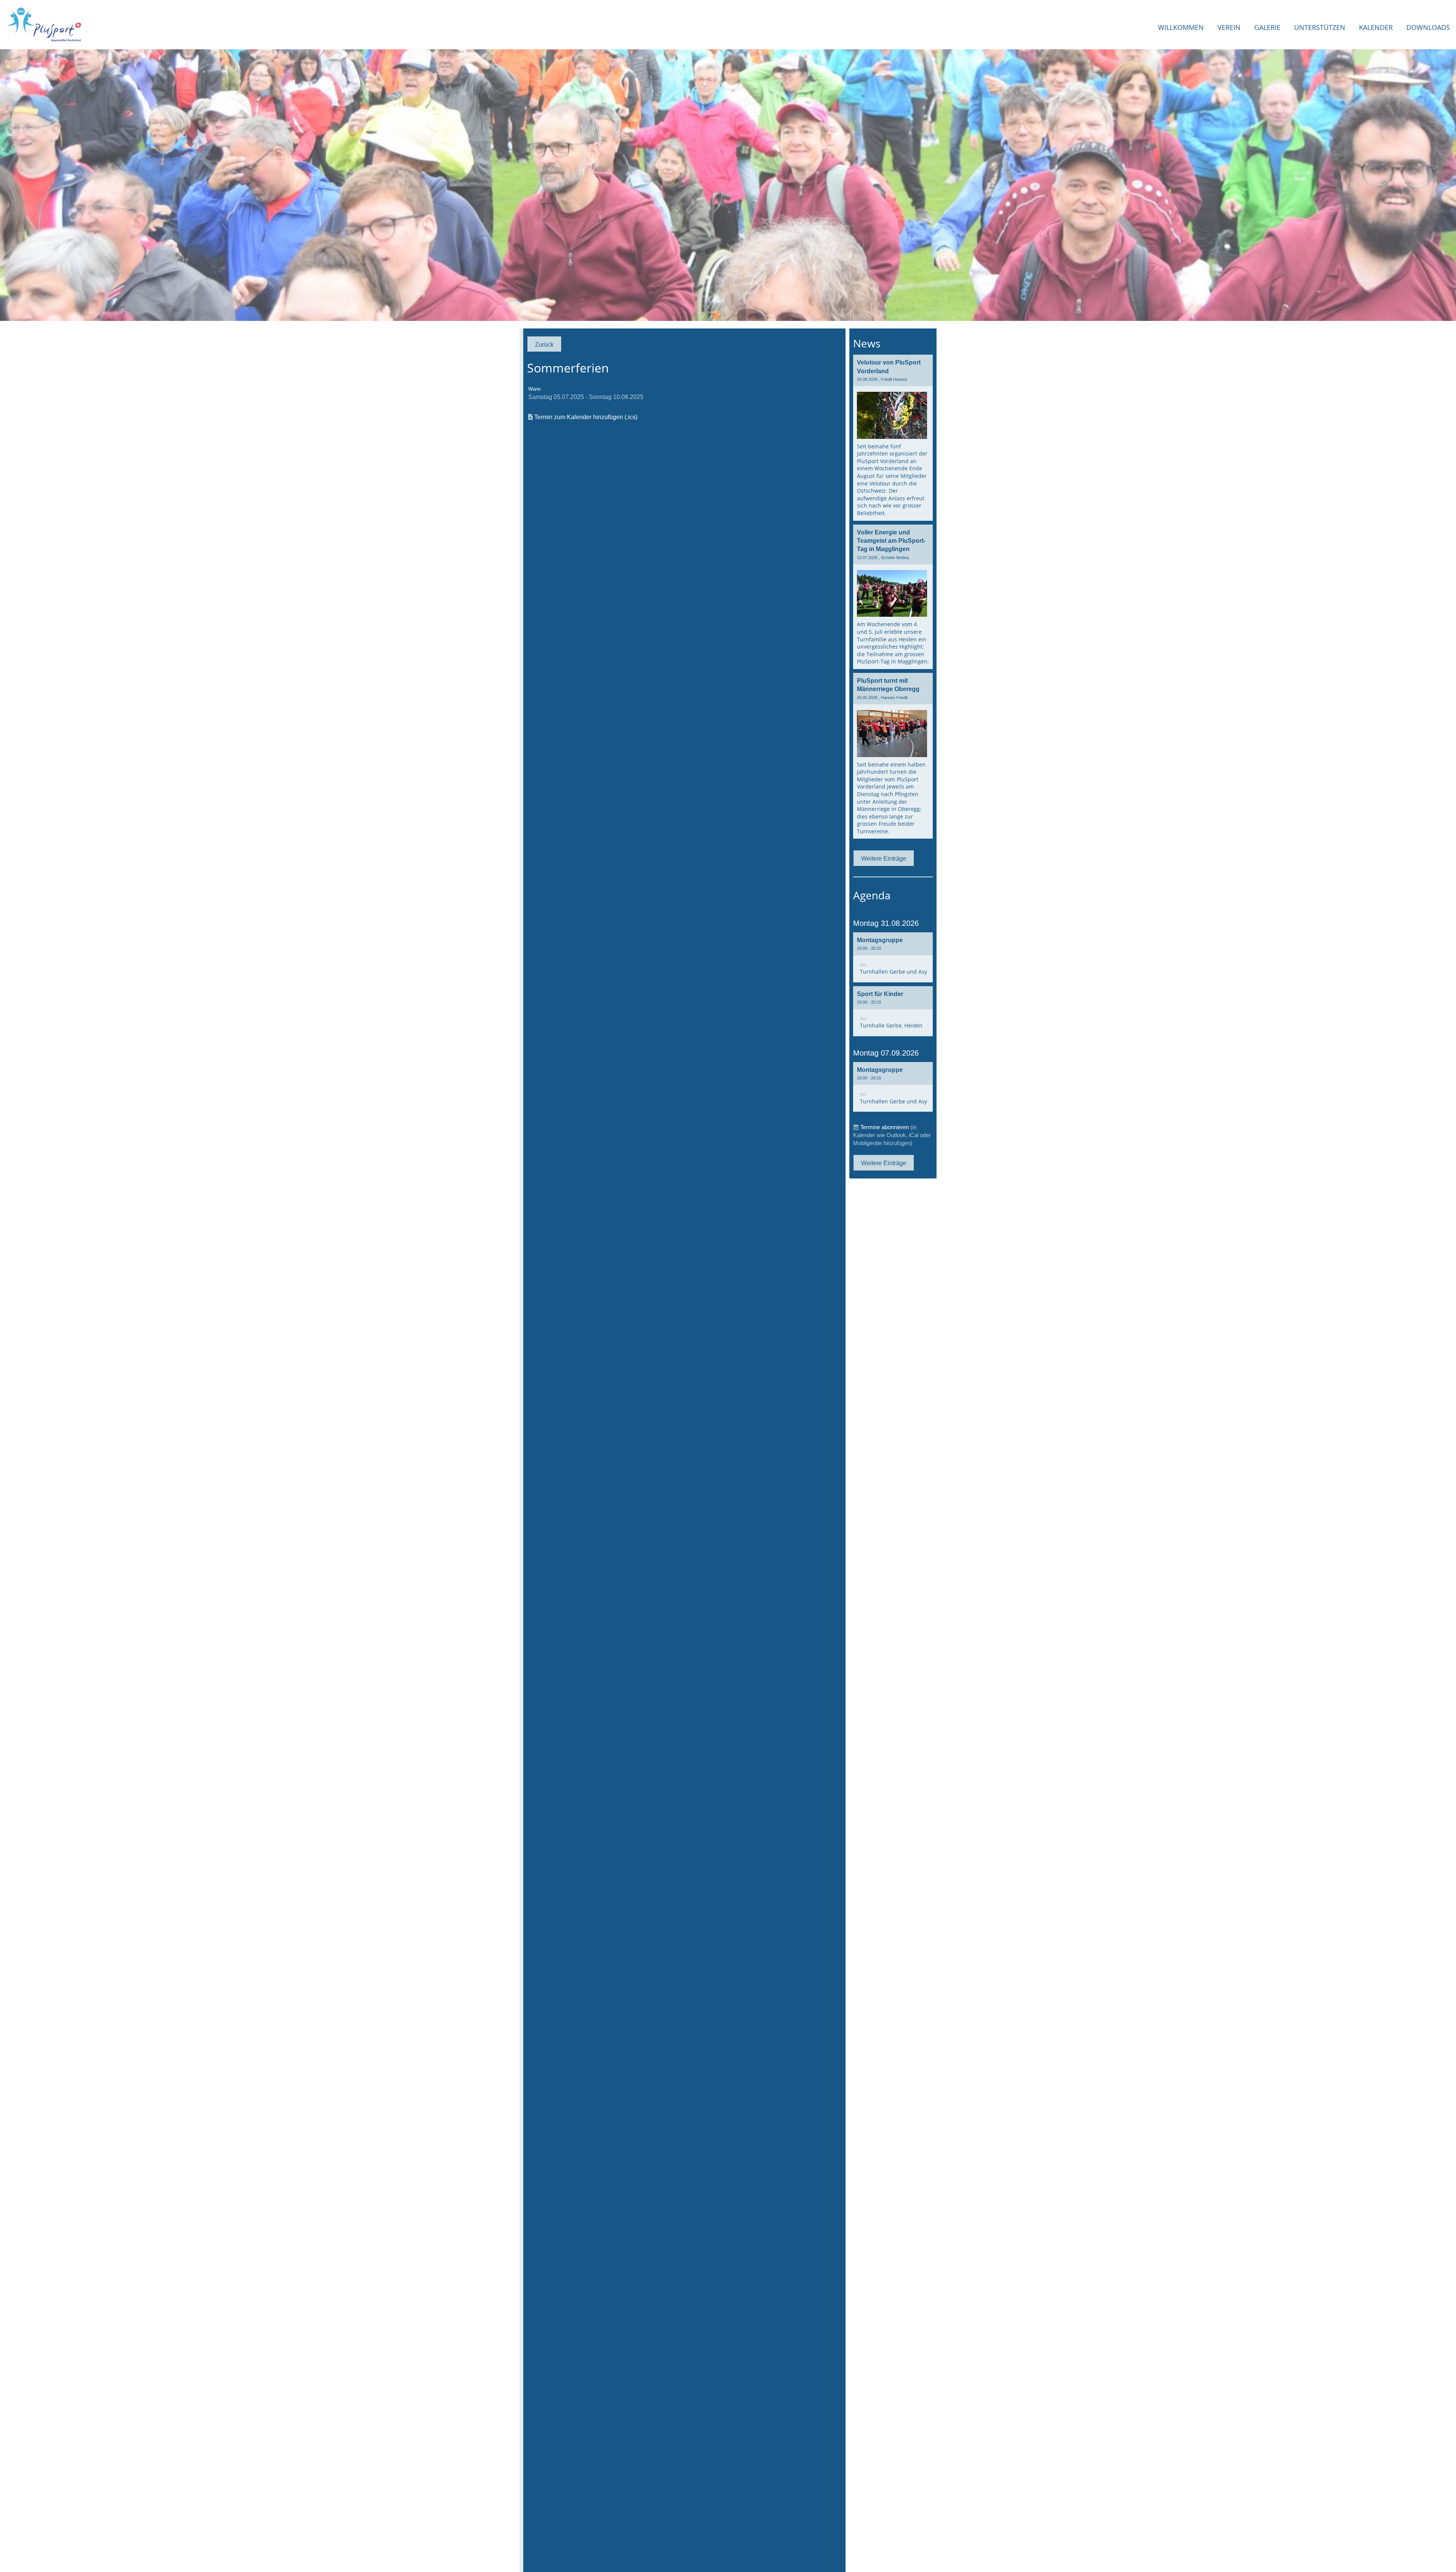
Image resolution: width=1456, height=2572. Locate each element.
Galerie (1267, 27)
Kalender (1376, 27)
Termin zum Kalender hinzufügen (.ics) (586, 417)
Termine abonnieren (885, 1127)
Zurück (544, 344)
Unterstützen (1320, 27)
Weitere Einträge (884, 858)
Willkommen (1181, 27)
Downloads (1428, 27)
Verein (1229, 27)
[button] (893, 957)
